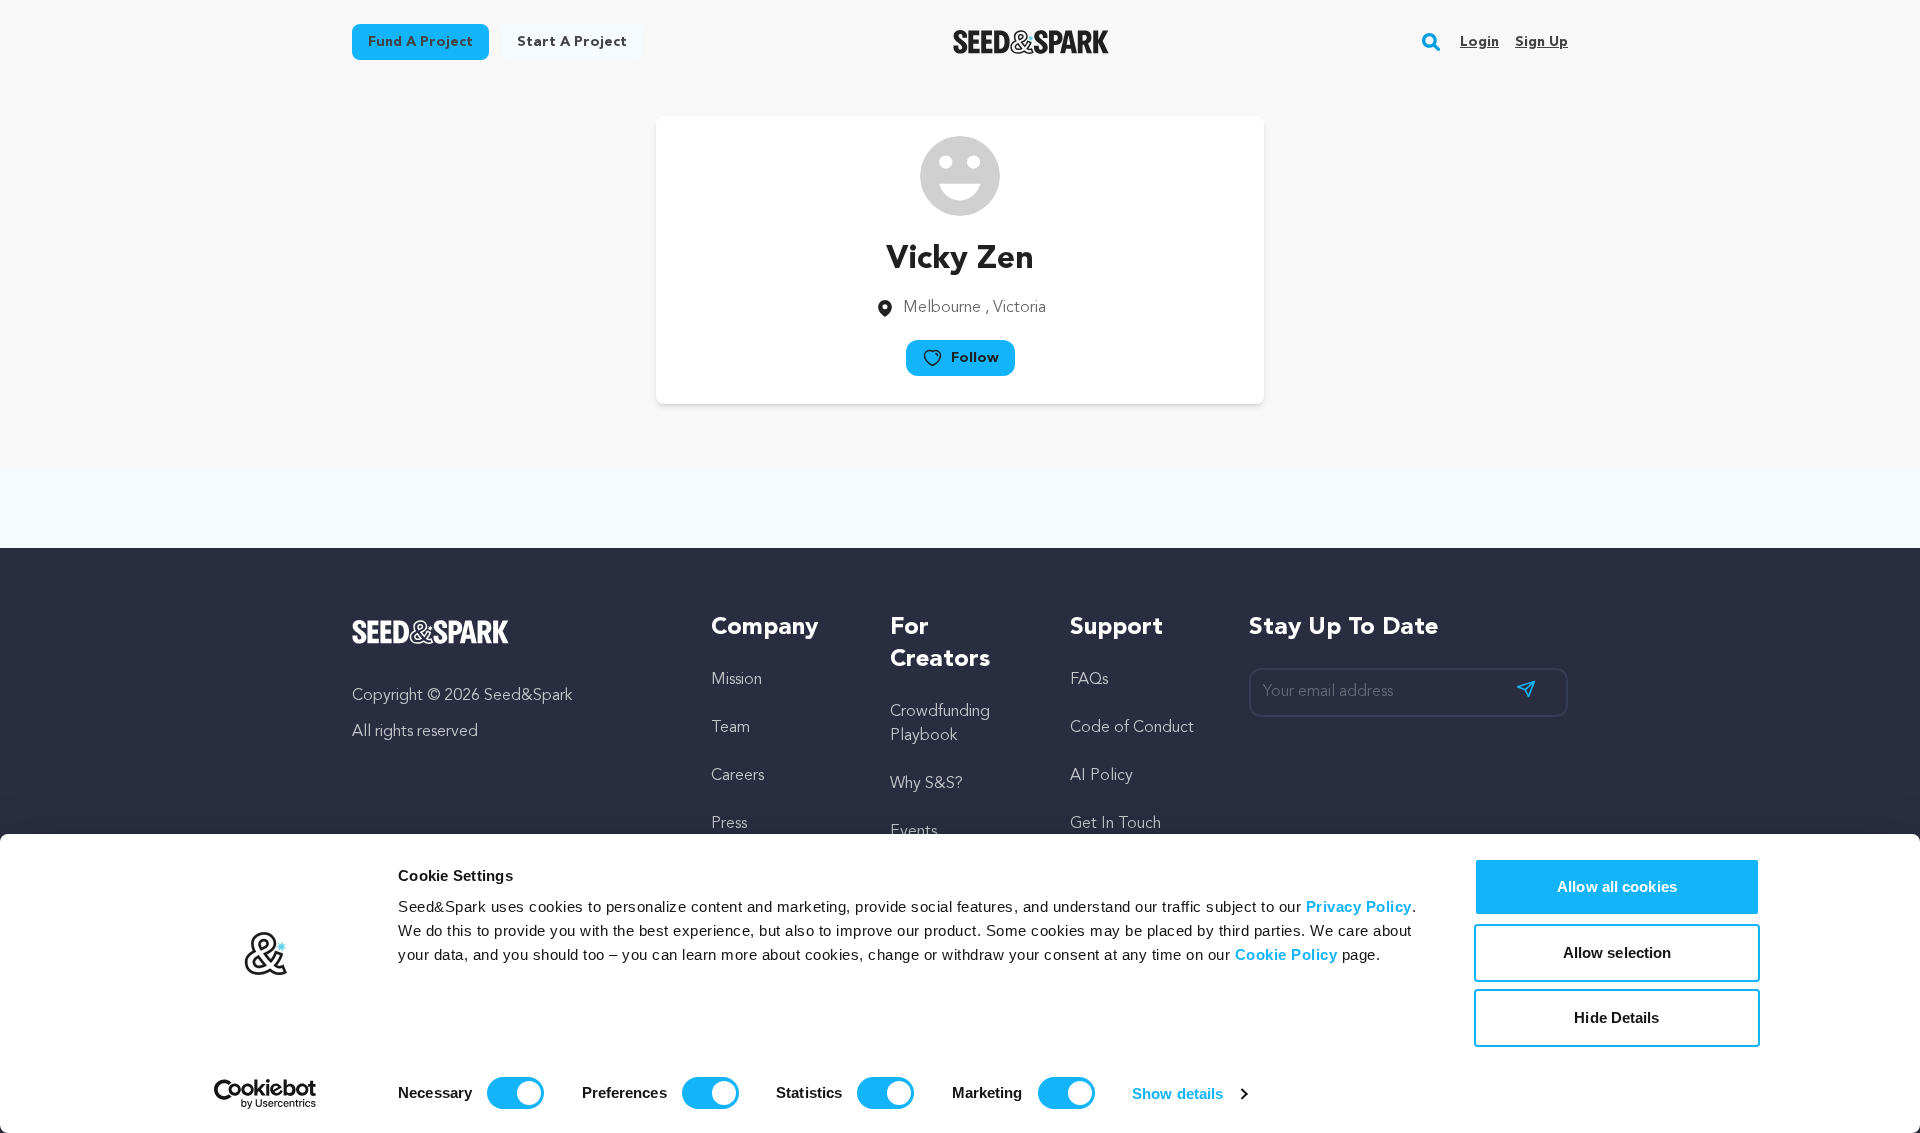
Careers (737, 776)
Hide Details (1616, 1017)
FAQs (1089, 680)
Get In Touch (1115, 824)
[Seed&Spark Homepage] (1031, 42)
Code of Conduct (1132, 728)
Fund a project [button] (420, 42)
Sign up (1541, 42)
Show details (1177, 1093)
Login (1479, 42)
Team (730, 728)
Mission (736, 680)
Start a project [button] (572, 42)
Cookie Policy (1286, 954)
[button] (1431, 42)
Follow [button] (975, 358)
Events (913, 832)
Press (729, 824)
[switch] (710, 1093)
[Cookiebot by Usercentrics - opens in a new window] (265, 1094)
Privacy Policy (1359, 906)
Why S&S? (926, 784)
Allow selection (1617, 952)
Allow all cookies (1617, 886)
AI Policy (1101, 776)
